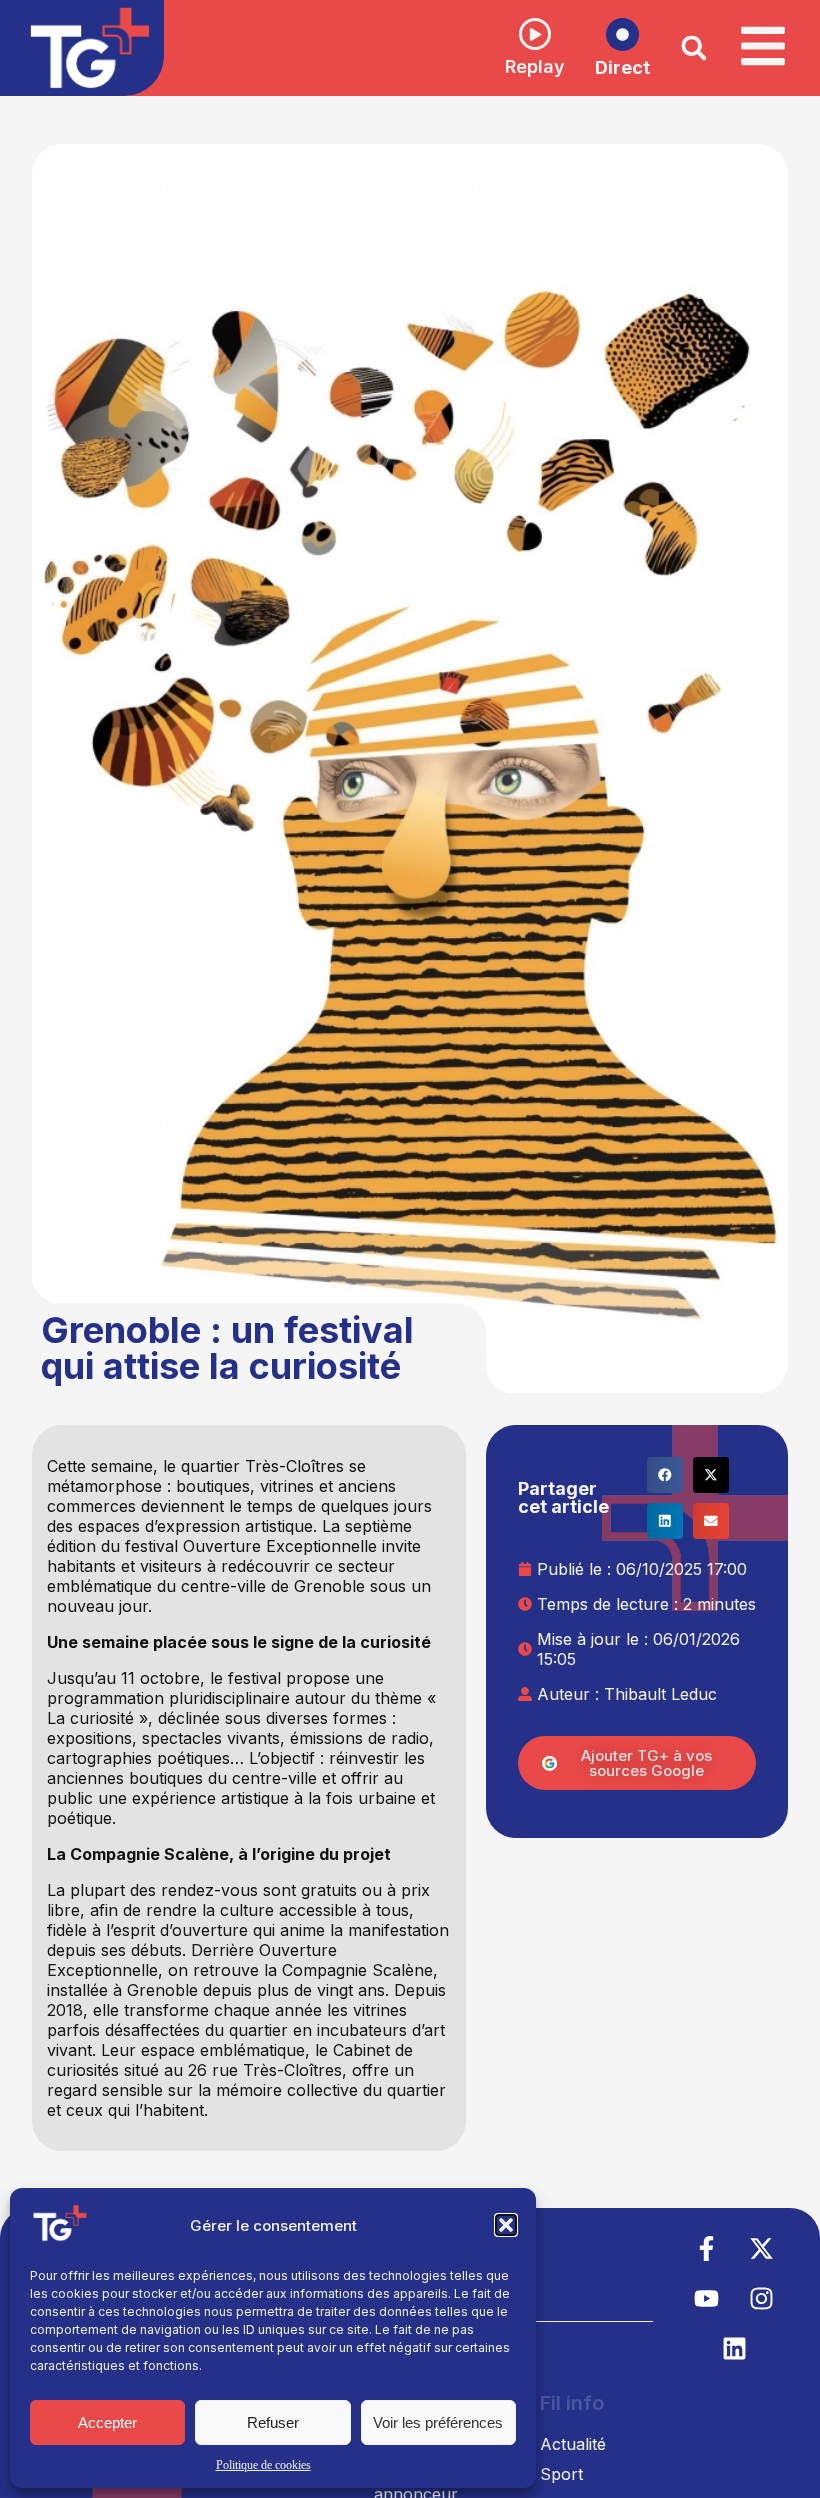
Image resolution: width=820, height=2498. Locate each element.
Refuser (273, 2422)
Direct (622, 67)
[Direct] (622, 34)
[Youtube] (707, 2298)
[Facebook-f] (707, 2248)
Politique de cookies (263, 2465)
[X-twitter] (762, 2248)
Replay (535, 66)
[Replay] (535, 34)
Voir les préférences (438, 2422)
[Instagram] (762, 2298)
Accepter (107, 2422)
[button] (506, 2225)
